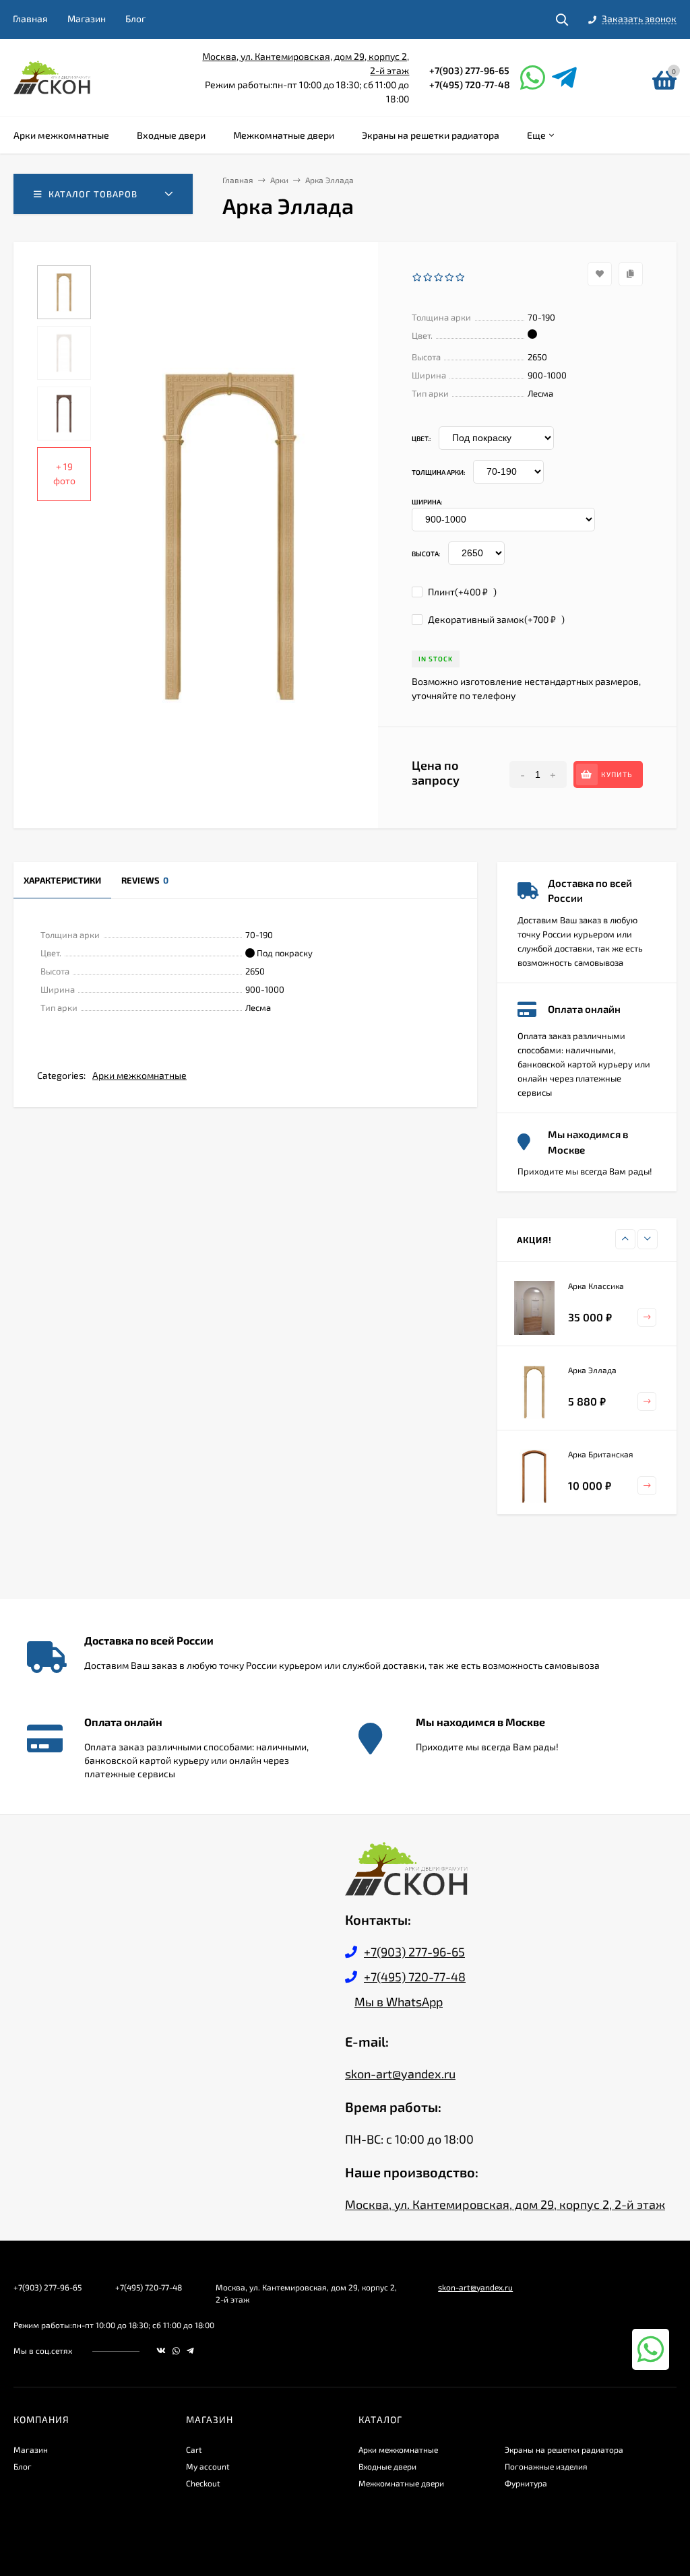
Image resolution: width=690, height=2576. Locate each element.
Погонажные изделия (546, 2466)
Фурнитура (526, 2483)
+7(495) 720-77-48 (470, 85)
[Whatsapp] (533, 77)
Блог (135, 19)
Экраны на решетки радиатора (564, 2449)
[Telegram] (564, 77)
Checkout (203, 2483)
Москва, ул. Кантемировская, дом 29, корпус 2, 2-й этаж (505, 2204)
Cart (194, 2449)
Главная (30, 19)
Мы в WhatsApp (399, 2002)
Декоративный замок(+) (495, 619)
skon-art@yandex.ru (400, 2074)
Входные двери (387, 2466)
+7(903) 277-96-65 (469, 70)
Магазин (87, 19)
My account (208, 2466)
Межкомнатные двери (401, 2483)
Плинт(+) (461, 592)
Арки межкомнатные (139, 1075)
